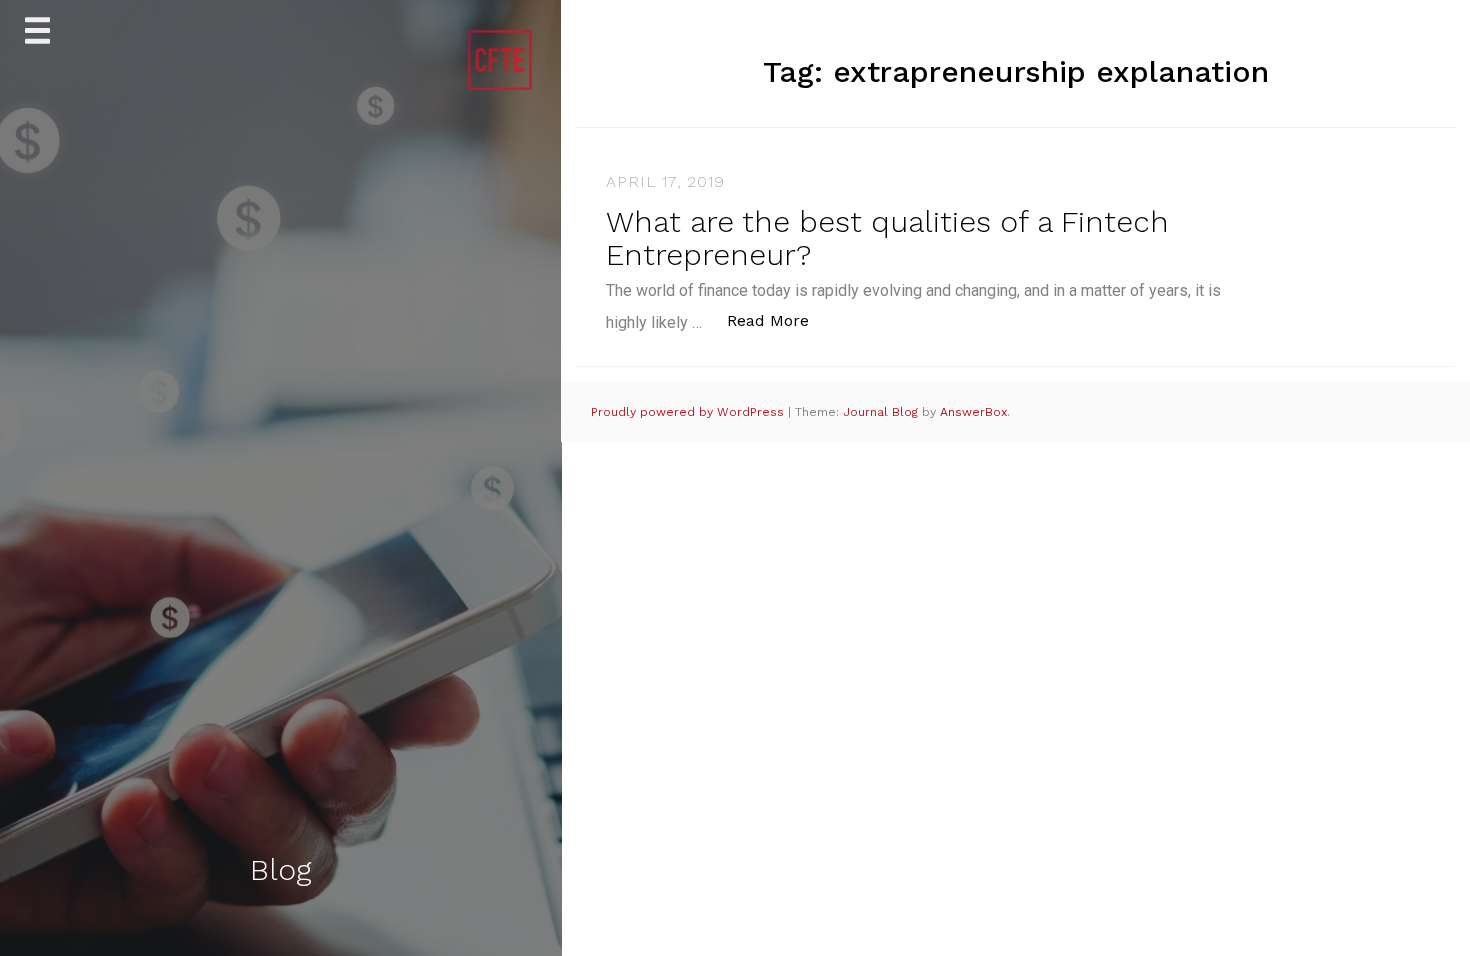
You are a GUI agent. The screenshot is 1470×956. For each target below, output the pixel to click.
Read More (778, 320)
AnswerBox (973, 412)
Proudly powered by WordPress (689, 412)
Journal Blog (882, 412)
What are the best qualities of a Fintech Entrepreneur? (887, 238)
